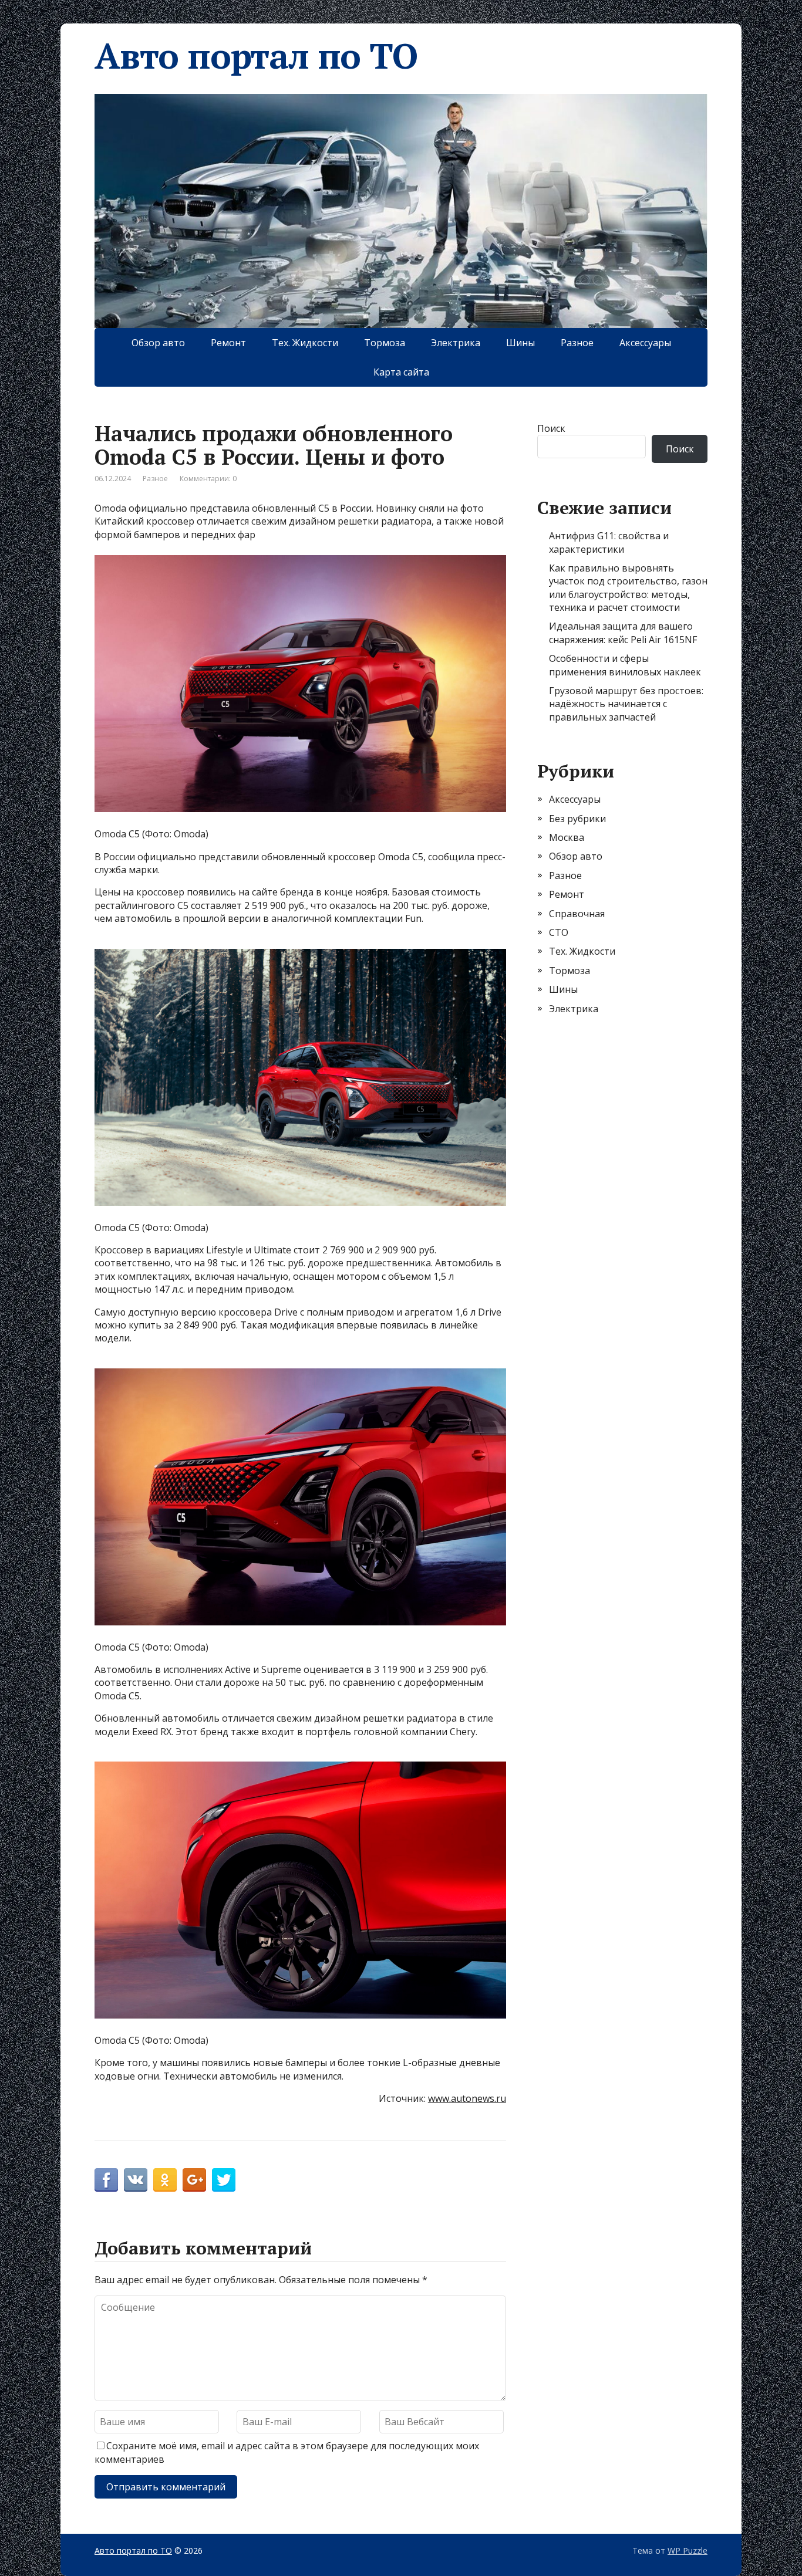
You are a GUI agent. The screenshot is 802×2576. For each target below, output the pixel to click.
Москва (567, 837)
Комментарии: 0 (208, 479)
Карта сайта (401, 372)
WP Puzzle (688, 2550)
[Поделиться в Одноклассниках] (165, 2180)
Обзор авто (158, 343)
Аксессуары (645, 343)
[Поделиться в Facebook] (106, 2180)
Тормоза (385, 343)
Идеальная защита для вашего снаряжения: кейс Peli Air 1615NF (623, 633)
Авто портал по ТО (256, 56)
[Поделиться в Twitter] (224, 2180)
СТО (559, 932)
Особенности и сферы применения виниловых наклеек (625, 665)
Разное (577, 343)
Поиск (551, 428)
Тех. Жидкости (305, 343)
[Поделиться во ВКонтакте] (136, 2180)
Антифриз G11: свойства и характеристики (609, 542)
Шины (520, 343)
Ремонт (228, 343)
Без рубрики (577, 819)
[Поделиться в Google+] (194, 2180)
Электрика (456, 343)
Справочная (577, 914)
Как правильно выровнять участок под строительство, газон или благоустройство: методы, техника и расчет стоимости (628, 588)
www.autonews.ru (467, 2098)
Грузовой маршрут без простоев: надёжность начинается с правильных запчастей (626, 704)
